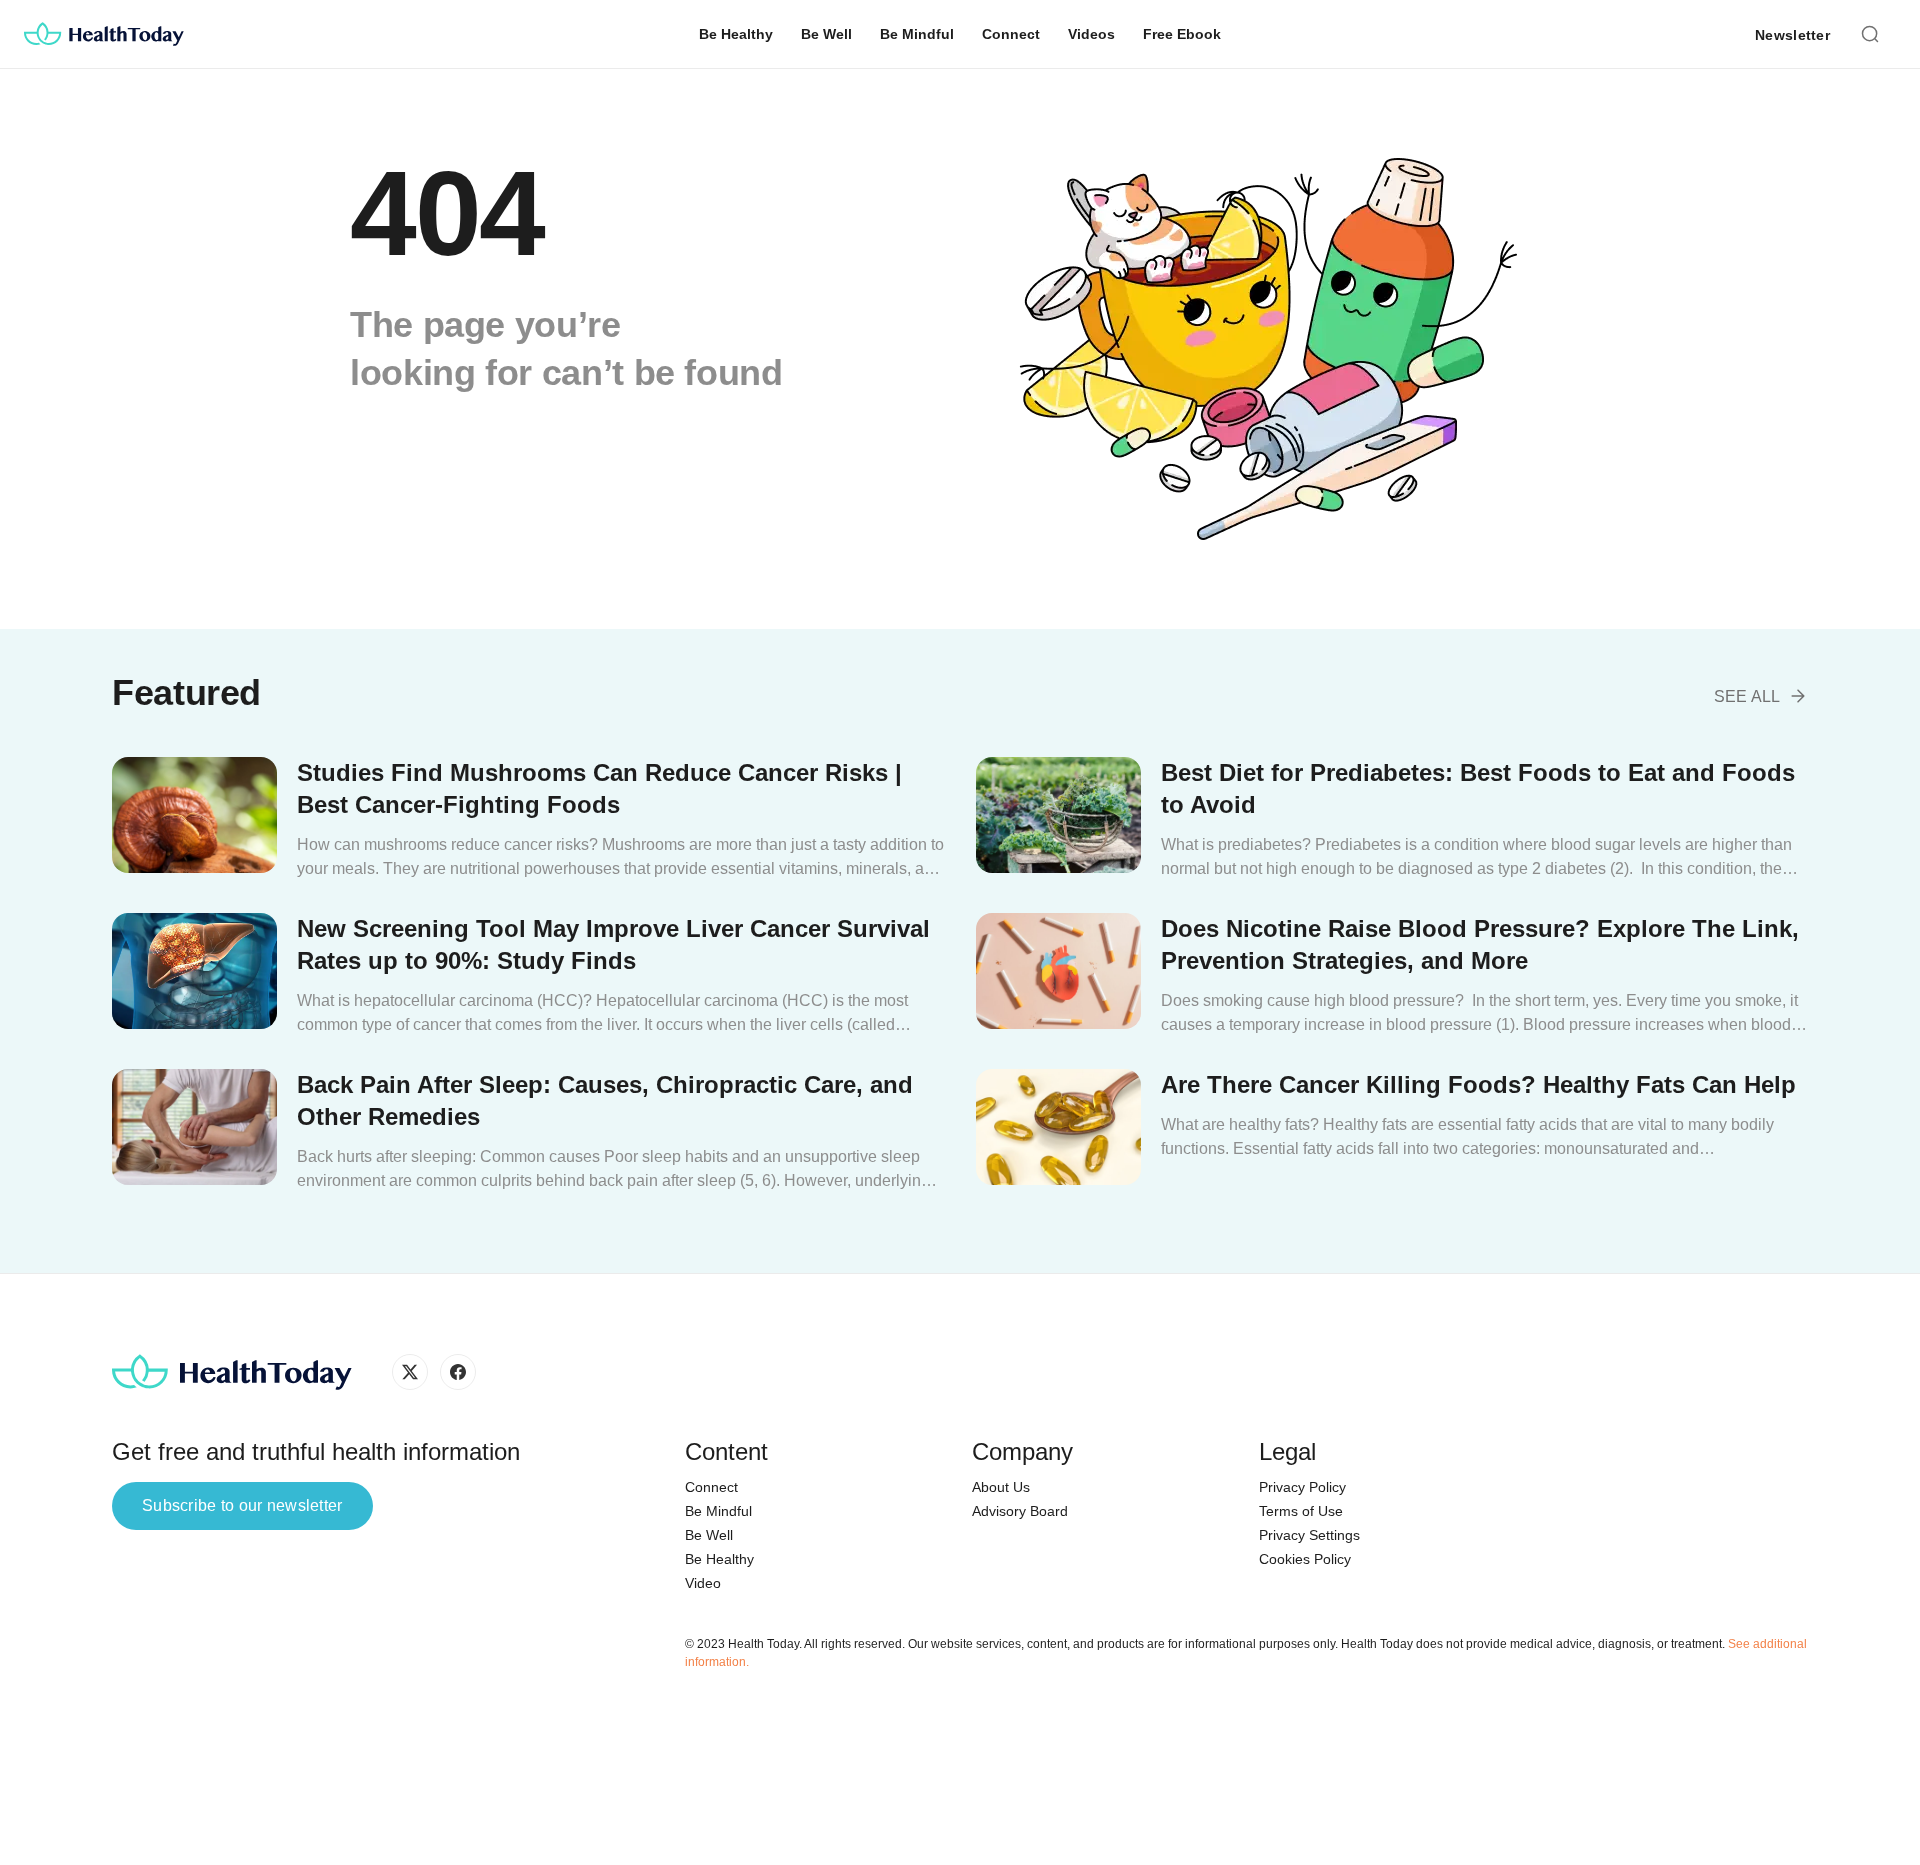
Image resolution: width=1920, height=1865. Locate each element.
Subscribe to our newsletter (242, 1505)
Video (703, 1583)
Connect (1011, 34)
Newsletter (1792, 35)
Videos (1091, 34)
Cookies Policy (1305, 1559)
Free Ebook (1182, 34)
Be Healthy (736, 34)
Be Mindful (917, 34)
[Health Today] (104, 34)
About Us (1001, 1487)
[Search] (1870, 32)
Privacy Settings (1309, 1535)
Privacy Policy (1302, 1487)
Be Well (826, 34)
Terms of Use (1301, 1511)
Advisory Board (1020, 1511)
